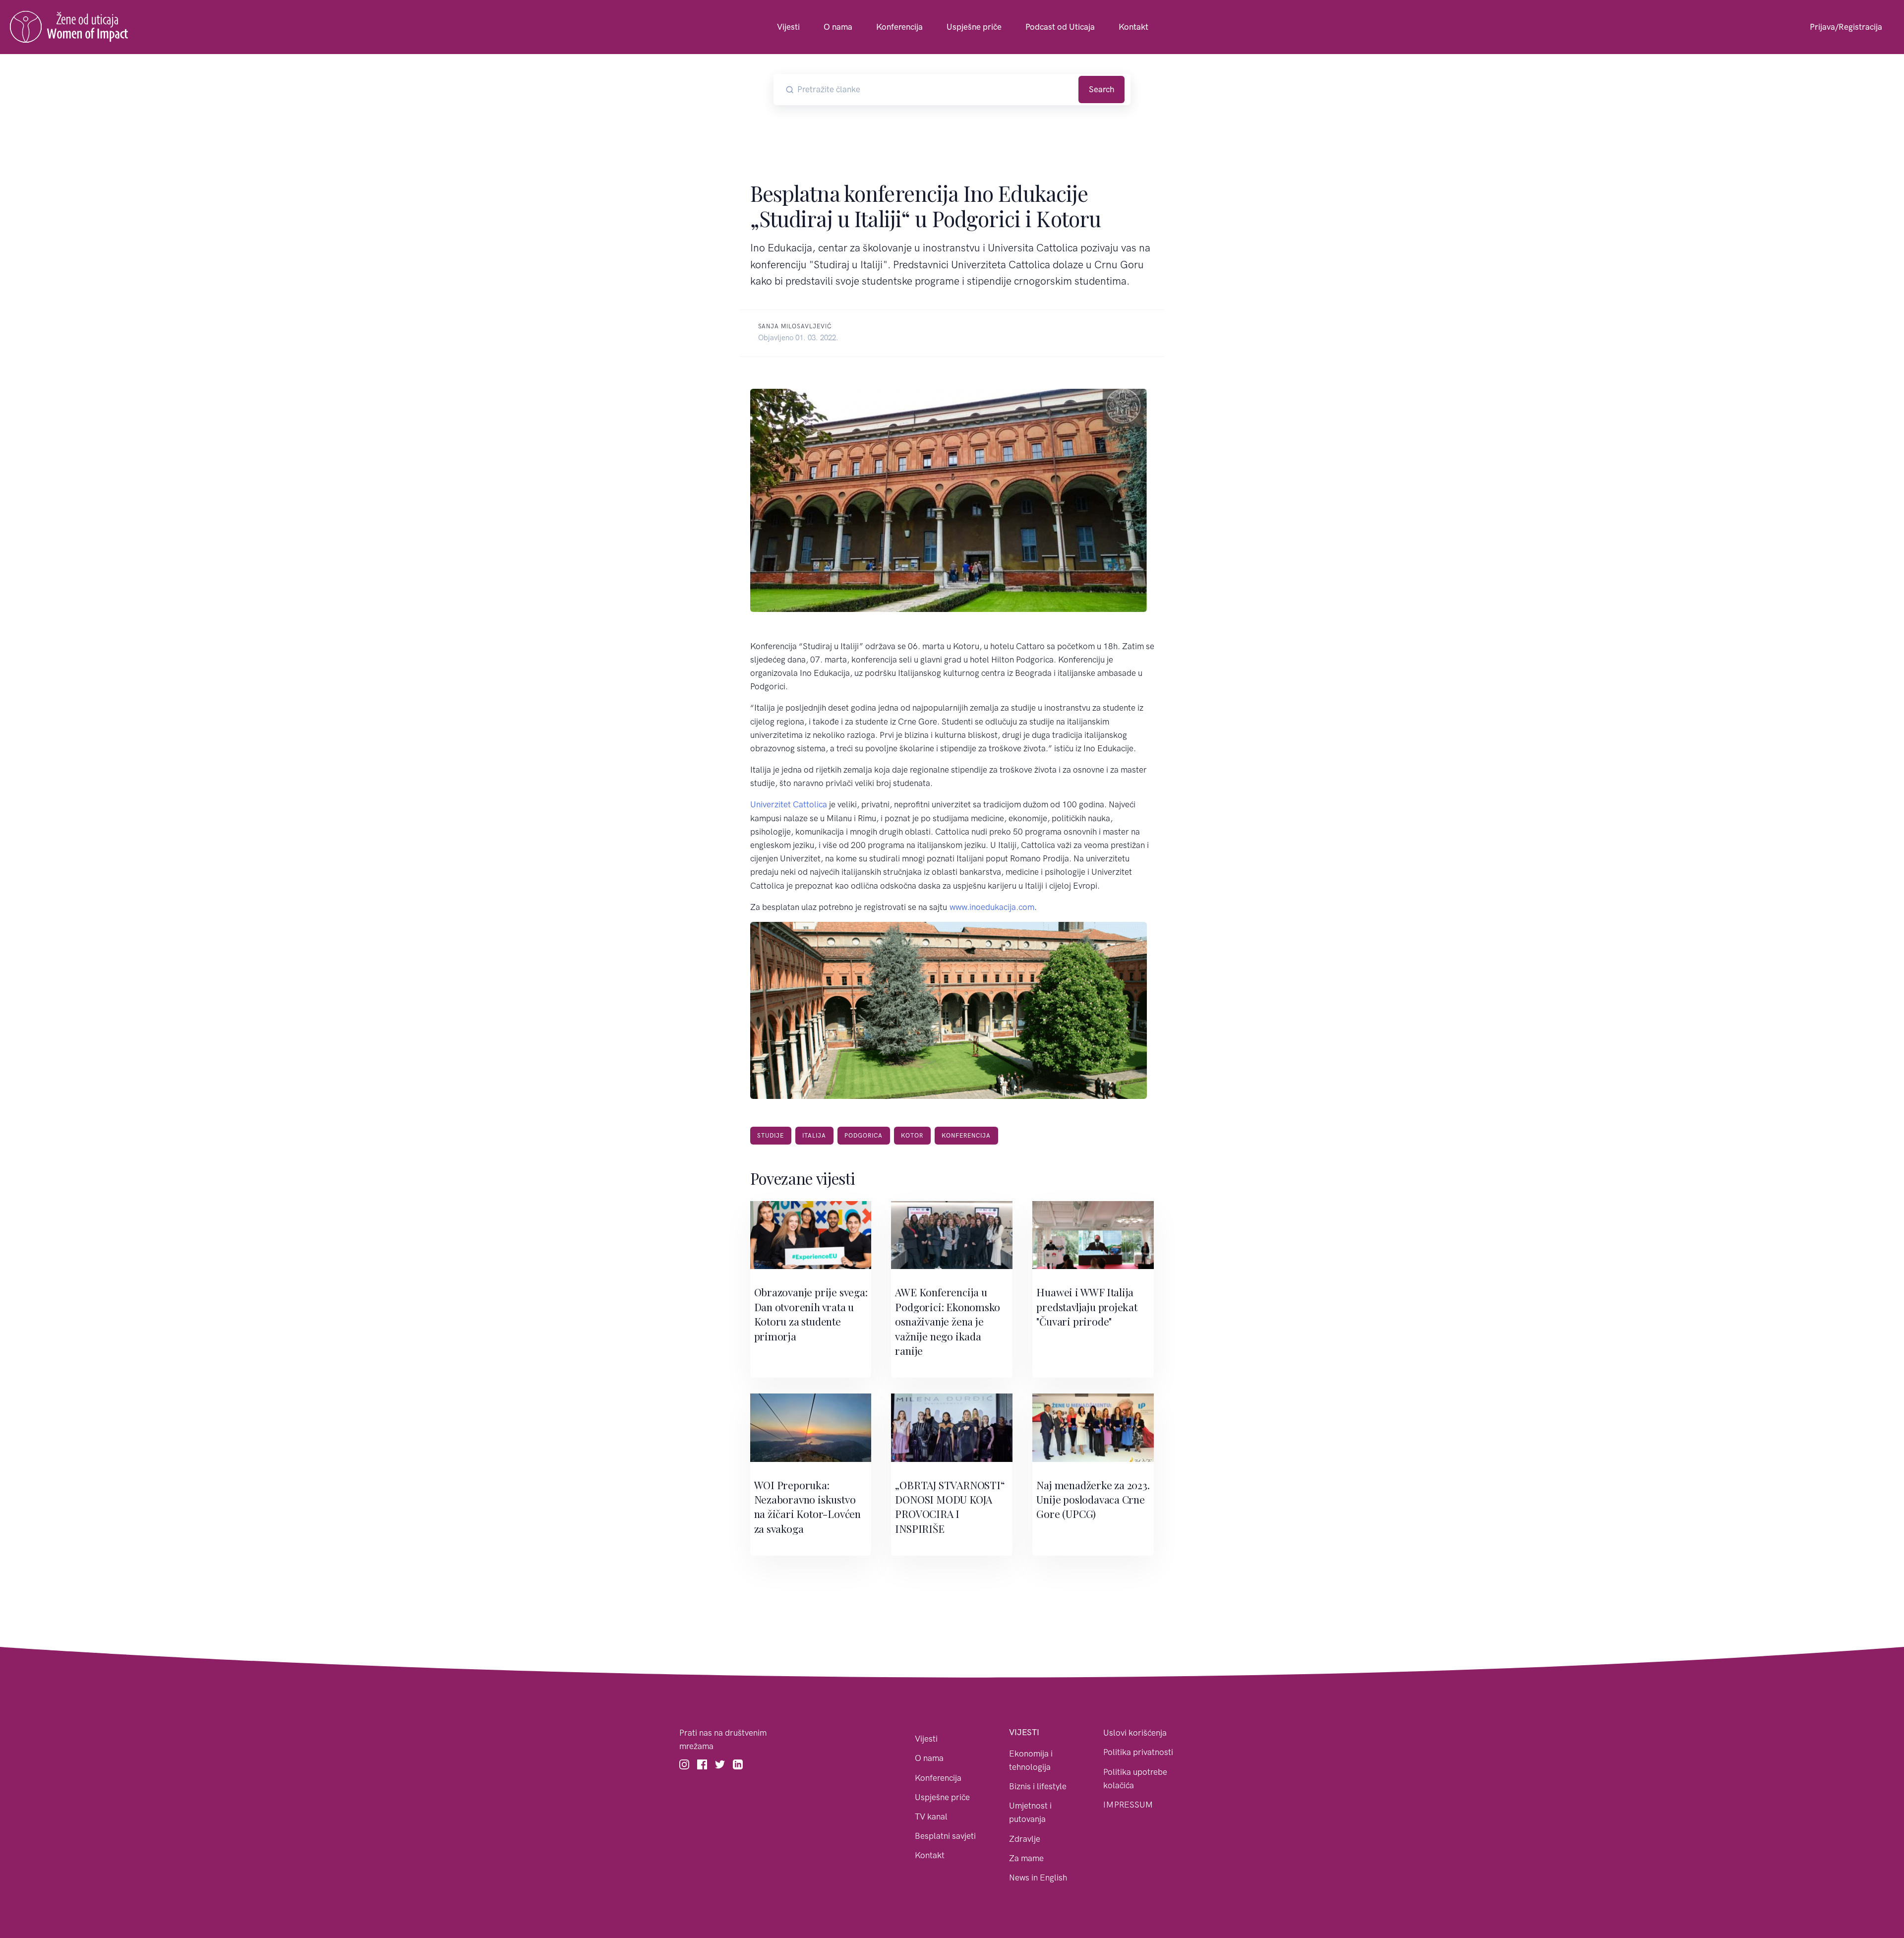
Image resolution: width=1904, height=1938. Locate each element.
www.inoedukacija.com (992, 907)
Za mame (1026, 1858)
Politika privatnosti (1138, 1752)
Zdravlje (1025, 1839)
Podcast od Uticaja (1060, 27)
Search (1101, 89)
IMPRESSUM (1128, 1805)
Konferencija (899, 27)
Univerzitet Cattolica (789, 804)
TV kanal (931, 1817)
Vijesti (788, 27)
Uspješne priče (974, 27)
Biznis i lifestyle (1038, 1786)
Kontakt (1133, 27)
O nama (838, 27)
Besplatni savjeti (945, 1836)
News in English (1038, 1877)
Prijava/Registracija (1846, 27)
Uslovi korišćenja (1135, 1733)
